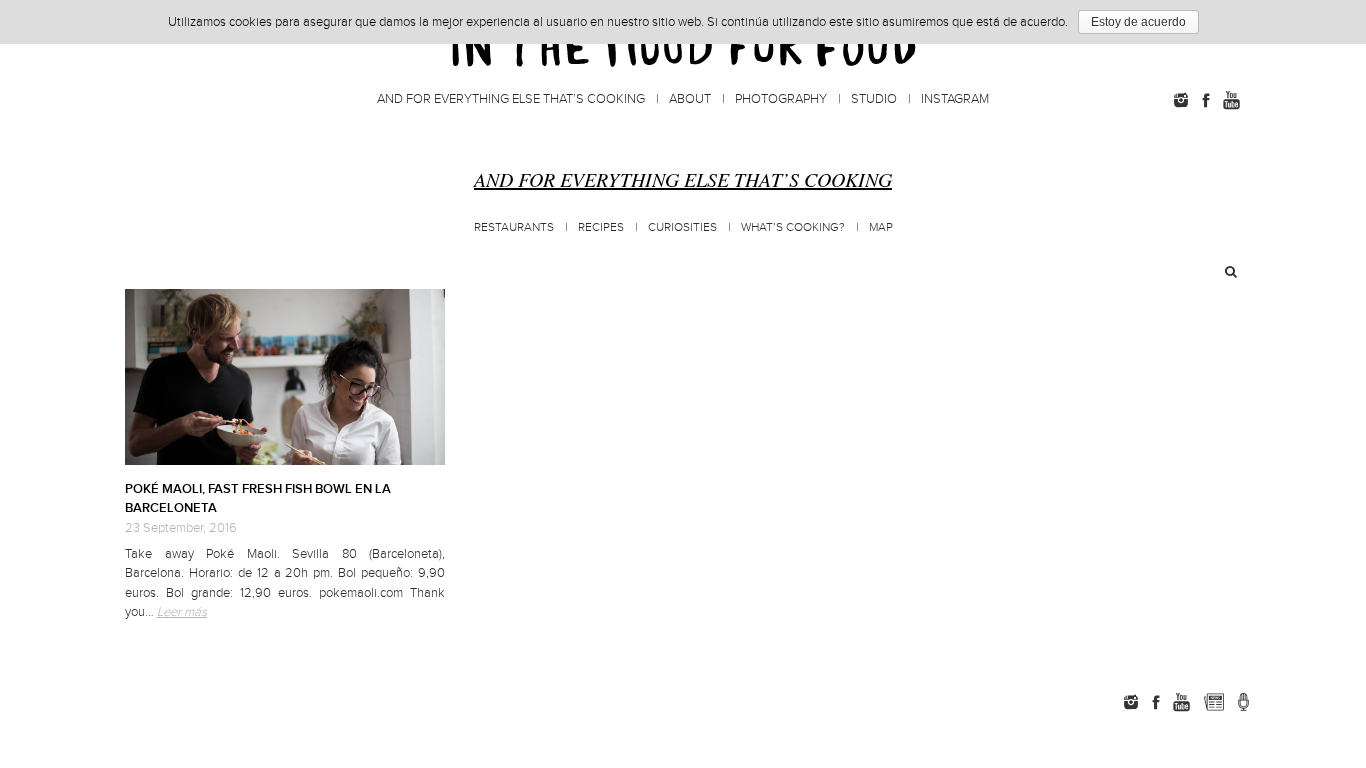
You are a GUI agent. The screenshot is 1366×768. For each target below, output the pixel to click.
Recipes (601, 227)
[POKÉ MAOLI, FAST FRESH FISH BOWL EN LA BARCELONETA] (285, 377)
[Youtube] (1231, 100)
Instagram (955, 99)
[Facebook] (1206, 100)
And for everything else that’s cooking (511, 99)
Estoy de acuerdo (1138, 22)
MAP (881, 227)
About (690, 99)
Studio (874, 99)
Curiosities (682, 227)
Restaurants (514, 227)
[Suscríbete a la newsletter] (1213, 702)
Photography (781, 99)
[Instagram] (1181, 100)
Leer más (182, 612)
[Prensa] (1243, 702)
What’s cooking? (793, 227)
